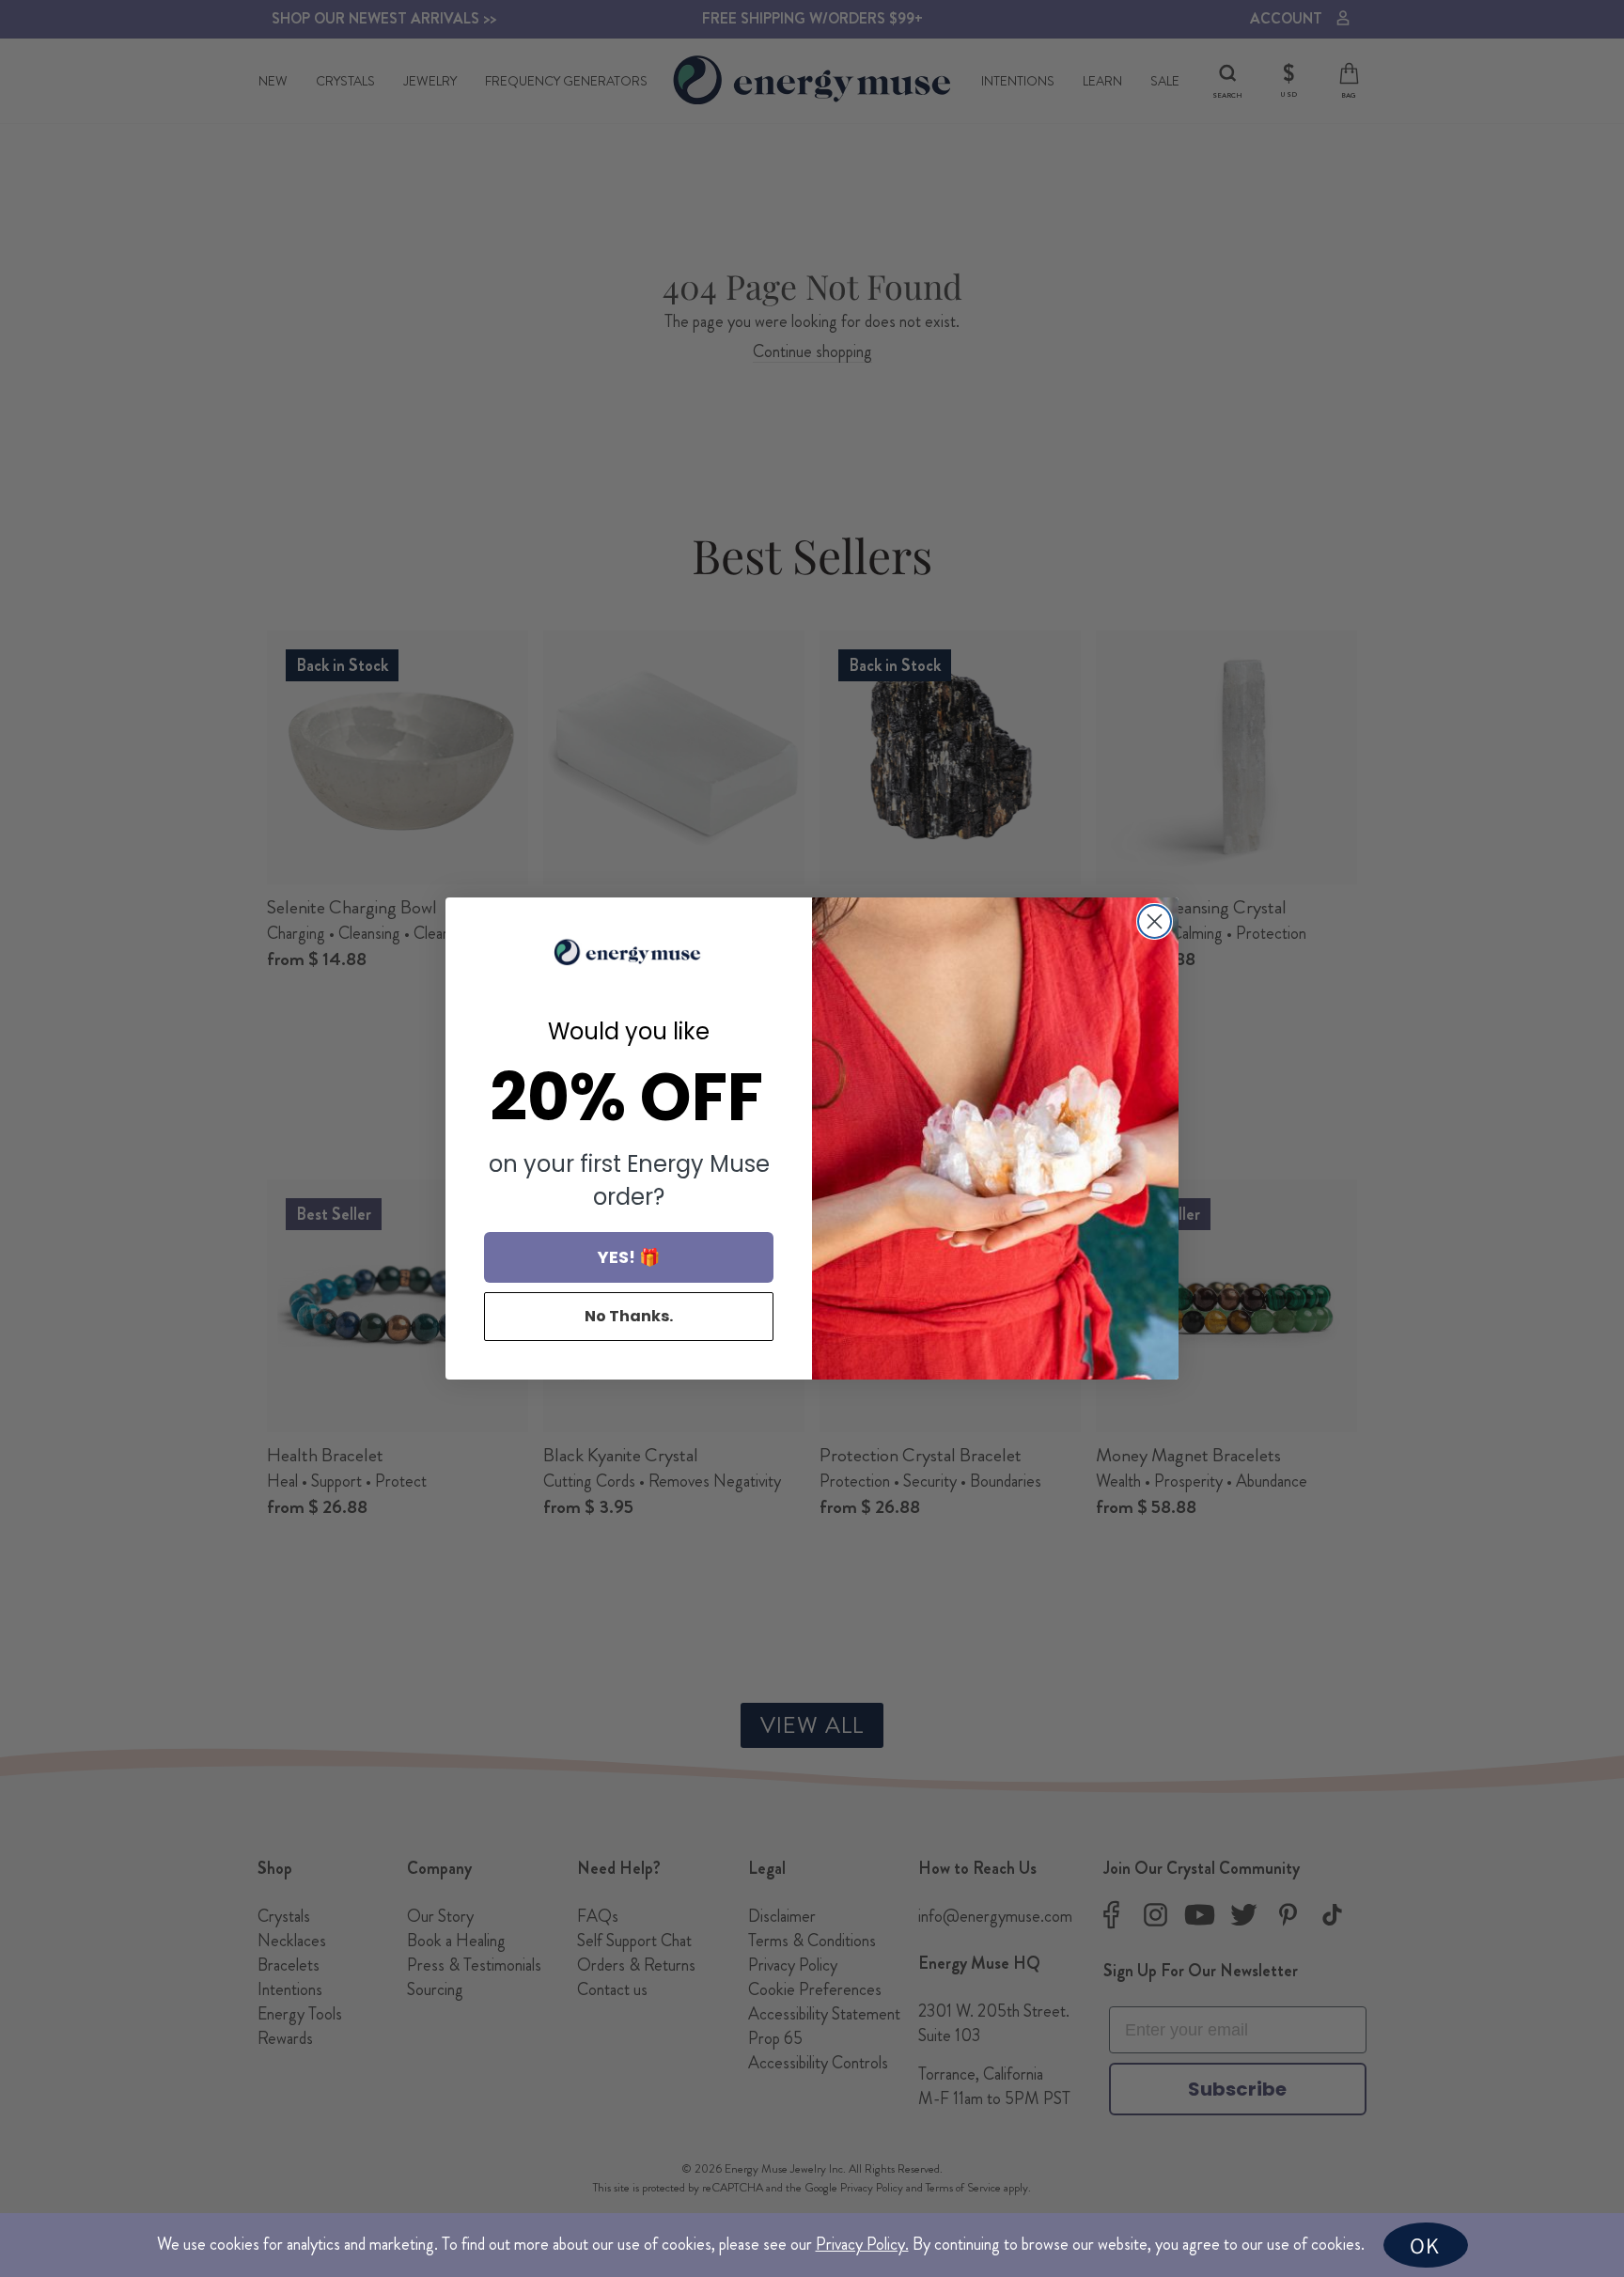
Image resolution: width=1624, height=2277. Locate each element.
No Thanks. (629, 1316)
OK (1425, 2245)
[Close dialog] (1155, 921)
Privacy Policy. (862, 2244)
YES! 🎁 (629, 1257)
